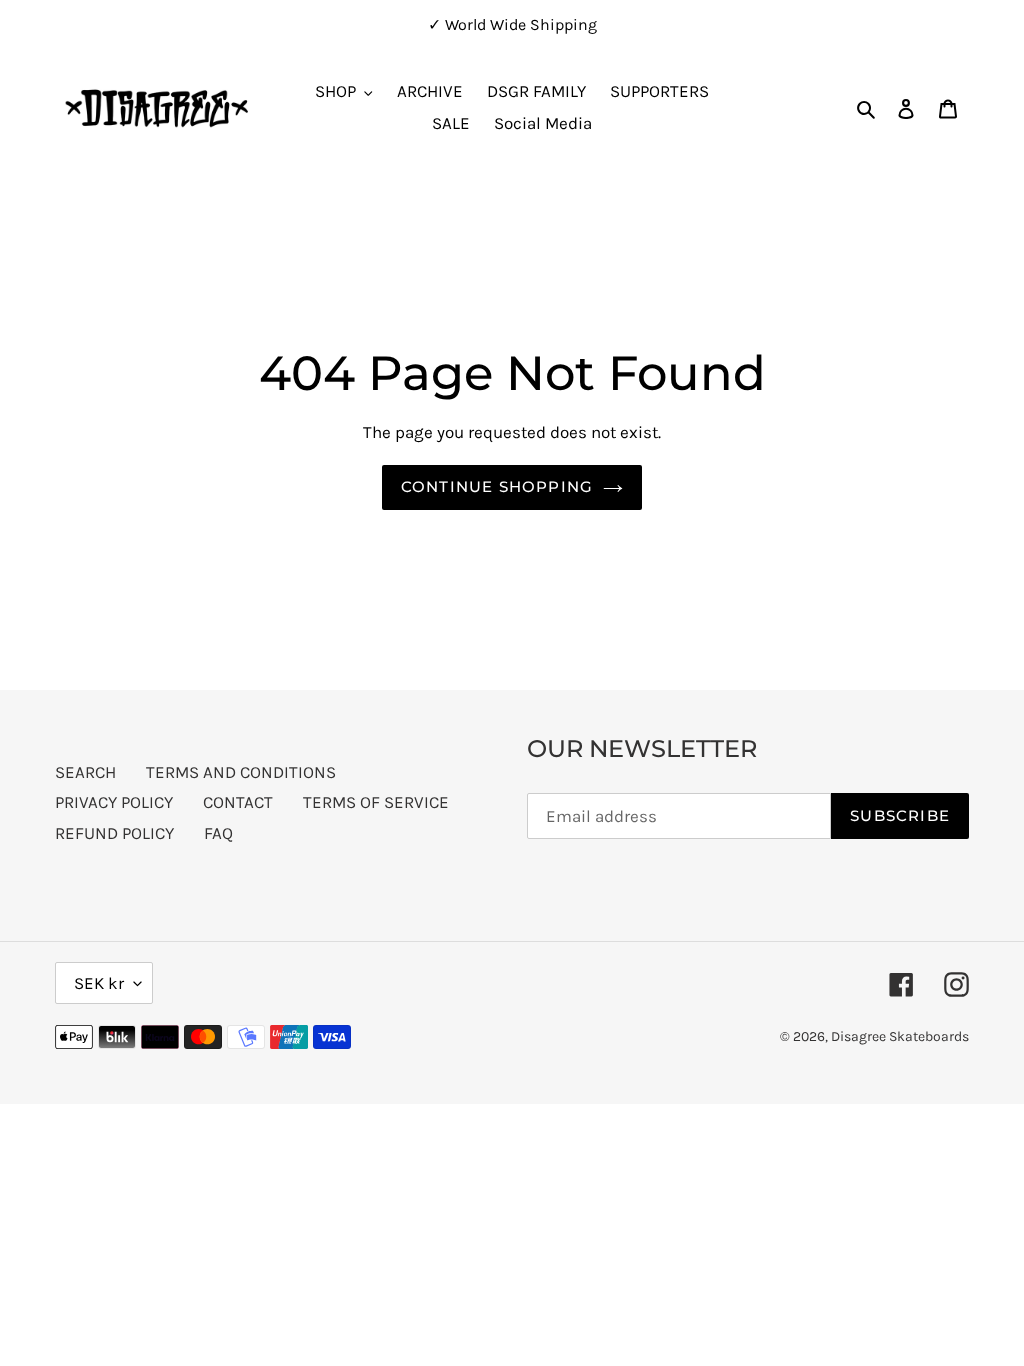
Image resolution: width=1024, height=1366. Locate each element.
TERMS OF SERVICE (376, 802)
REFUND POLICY (114, 833)
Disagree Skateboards (900, 1036)
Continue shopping (497, 486)
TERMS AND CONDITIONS (241, 772)
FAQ (218, 833)
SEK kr (99, 983)
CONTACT (238, 802)
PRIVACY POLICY (114, 802)
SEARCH (85, 772)
